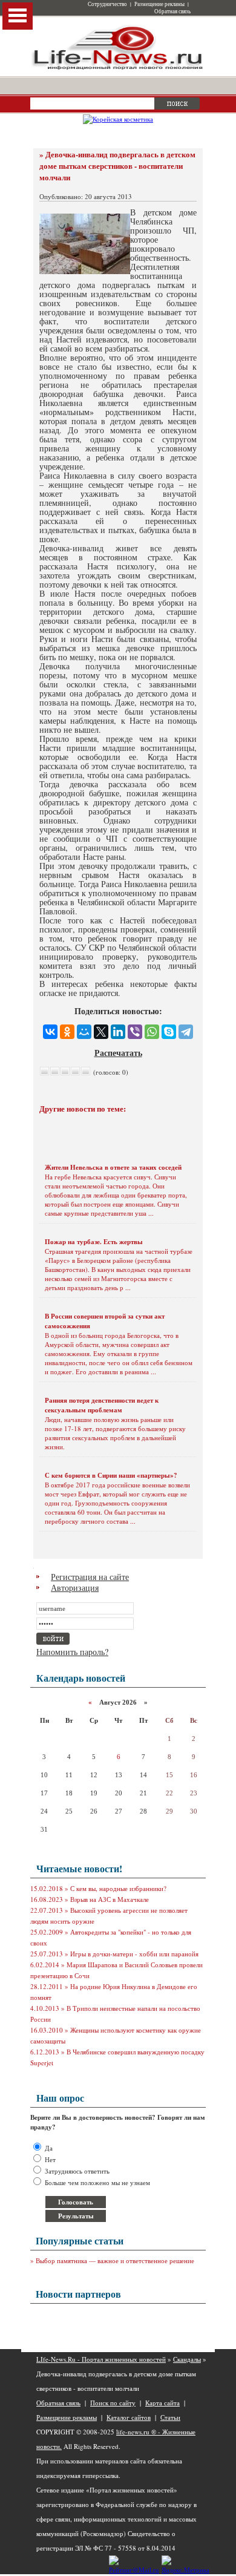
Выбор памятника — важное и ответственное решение (115, 2260)
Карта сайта (162, 2403)
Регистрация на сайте (90, 1577)
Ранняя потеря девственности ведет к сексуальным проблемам (102, 1405)
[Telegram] (186, 1032)
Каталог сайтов (129, 2417)
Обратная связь (172, 11)
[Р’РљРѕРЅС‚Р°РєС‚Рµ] (50, 1032)
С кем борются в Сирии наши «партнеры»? (111, 1475)
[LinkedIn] (118, 1032)
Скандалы (187, 2359)
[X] (101, 1032)
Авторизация (75, 1588)
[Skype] (169, 1032)
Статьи (170, 2417)
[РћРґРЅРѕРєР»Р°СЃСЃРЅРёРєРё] (67, 1032)
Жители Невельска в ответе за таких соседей (113, 1167)
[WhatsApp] (152, 1032)
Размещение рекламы (159, 4)
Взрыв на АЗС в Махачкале (110, 1899)
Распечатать (118, 1053)
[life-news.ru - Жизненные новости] (118, 69)
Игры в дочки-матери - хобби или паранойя (134, 1954)
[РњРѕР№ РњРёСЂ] (84, 1032)
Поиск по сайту (113, 2403)
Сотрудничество (107, 4)
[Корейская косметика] (118, 119)
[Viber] (135, 1032)
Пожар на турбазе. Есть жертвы (94, 1242)
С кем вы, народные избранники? (118, 1888)
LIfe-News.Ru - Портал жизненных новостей (101, 2359)
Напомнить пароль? (72, 1652)
